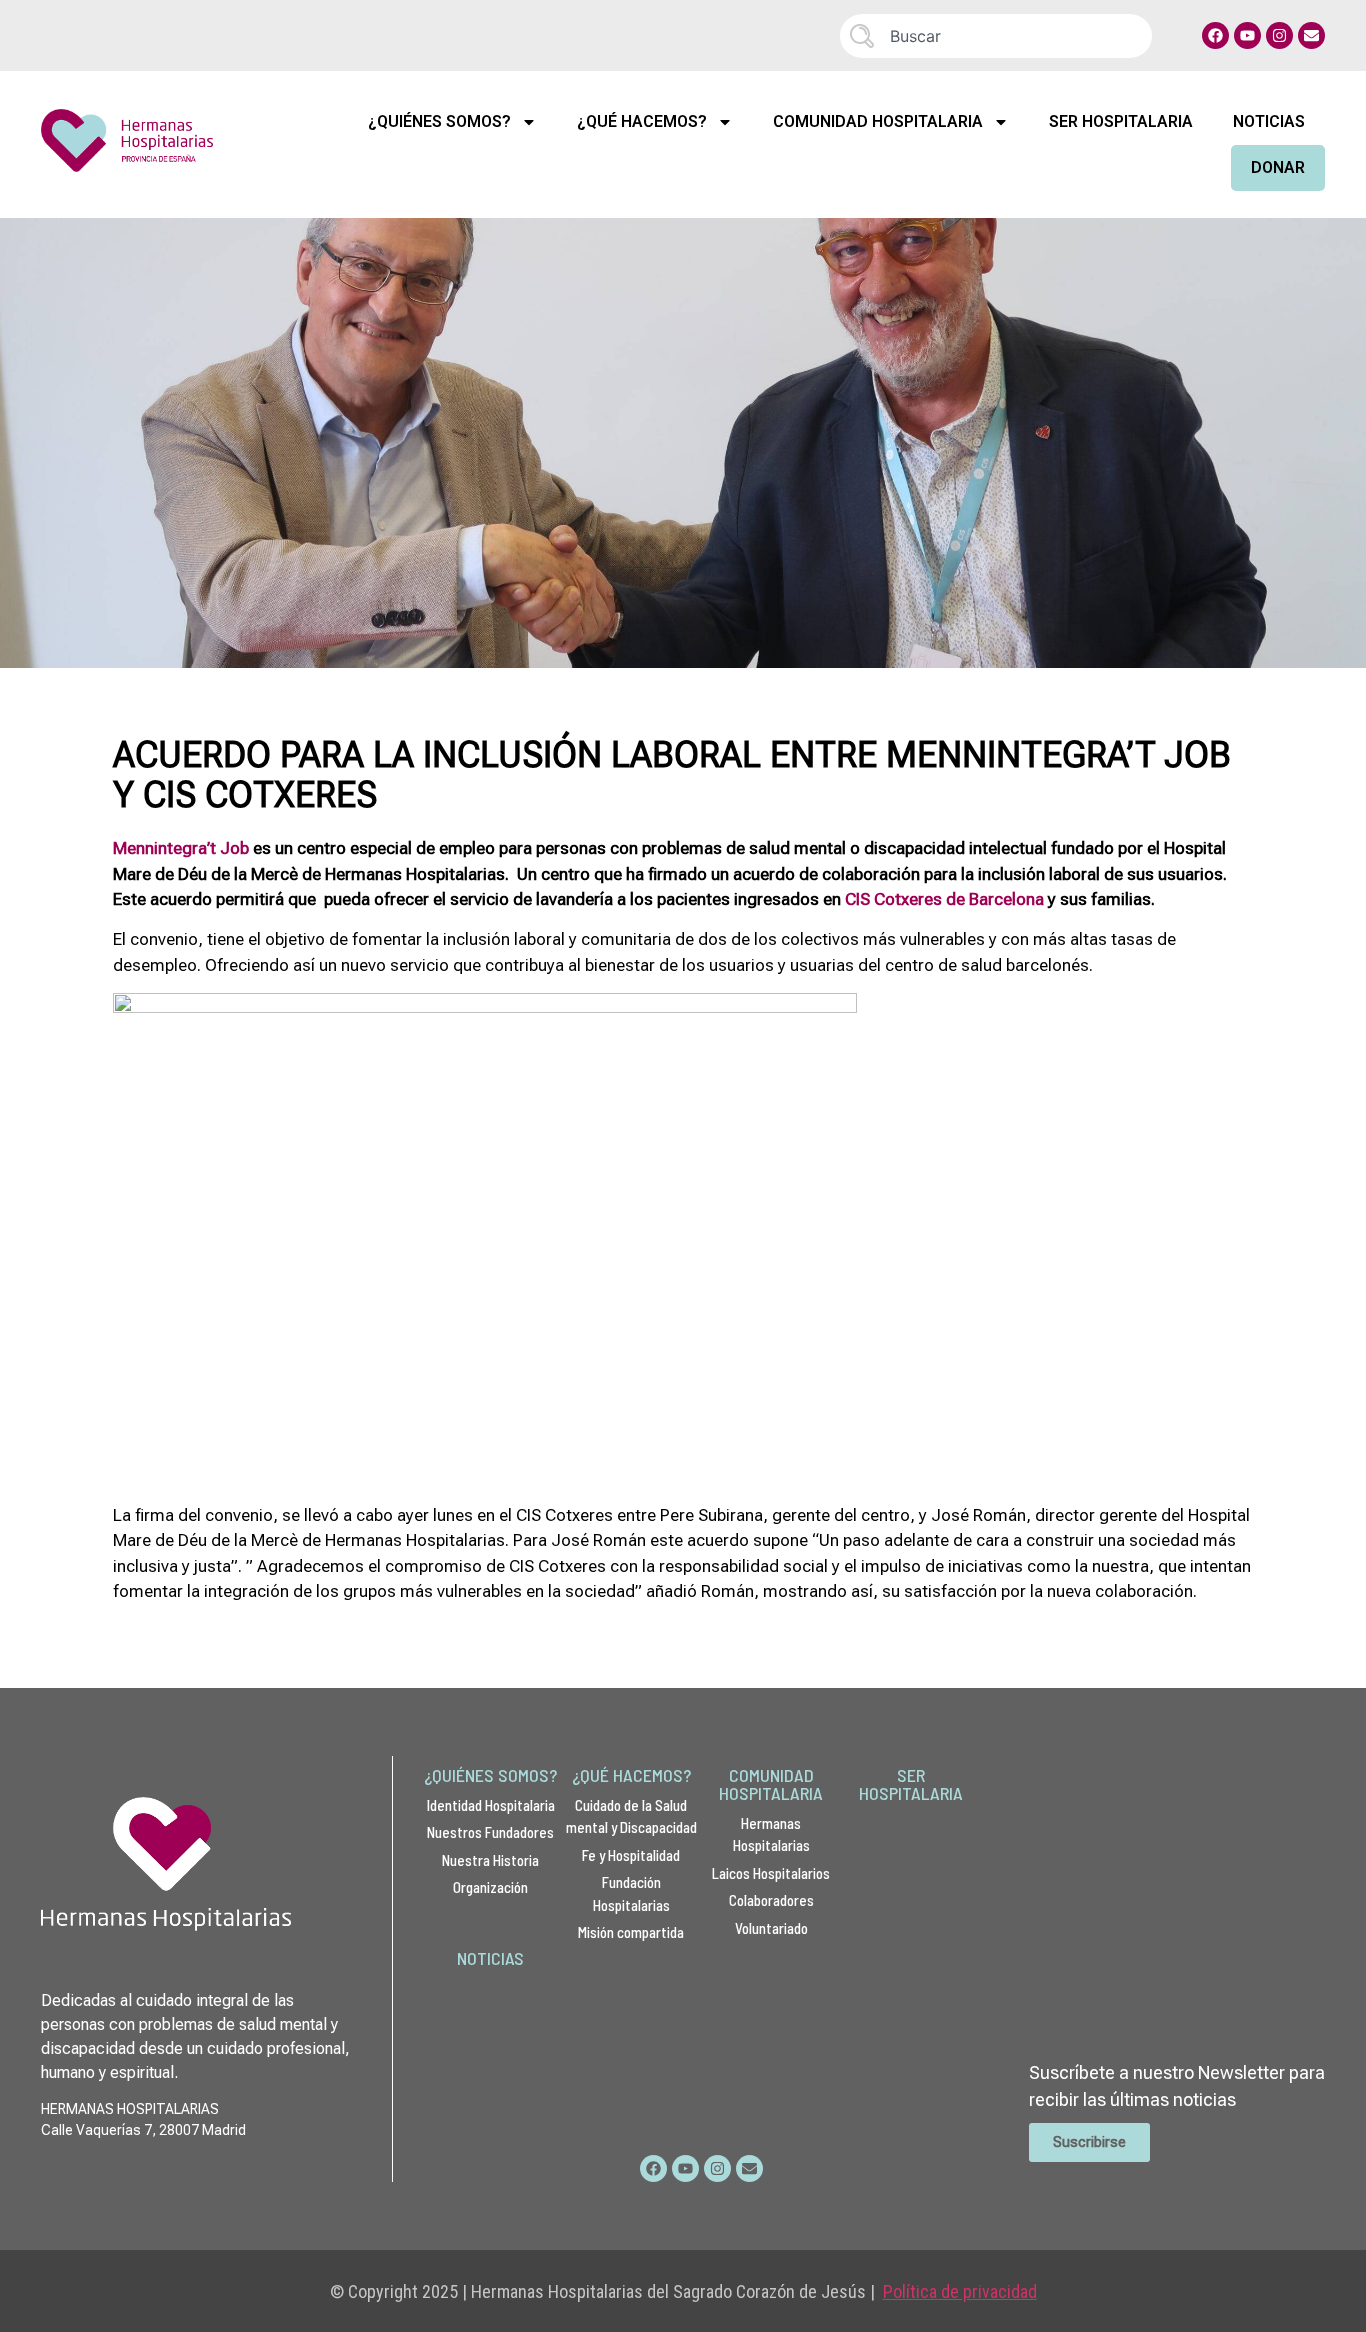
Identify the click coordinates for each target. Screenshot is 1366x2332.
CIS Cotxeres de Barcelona (944, 899)
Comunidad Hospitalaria (878, 121)
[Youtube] (1247, 35)
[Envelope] (1311, 35)
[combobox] (996, 36)
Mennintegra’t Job (181, 848)
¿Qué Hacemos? (642, 121)
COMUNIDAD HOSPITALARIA (771, 1784)
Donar (1278, 167)
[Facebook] (1215, 35)
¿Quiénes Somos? (439, 121)
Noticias (1269, 121)
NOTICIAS (490, 1958)
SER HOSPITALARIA (911, 1784)
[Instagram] (1279, 35)
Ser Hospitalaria (1121, 121)
